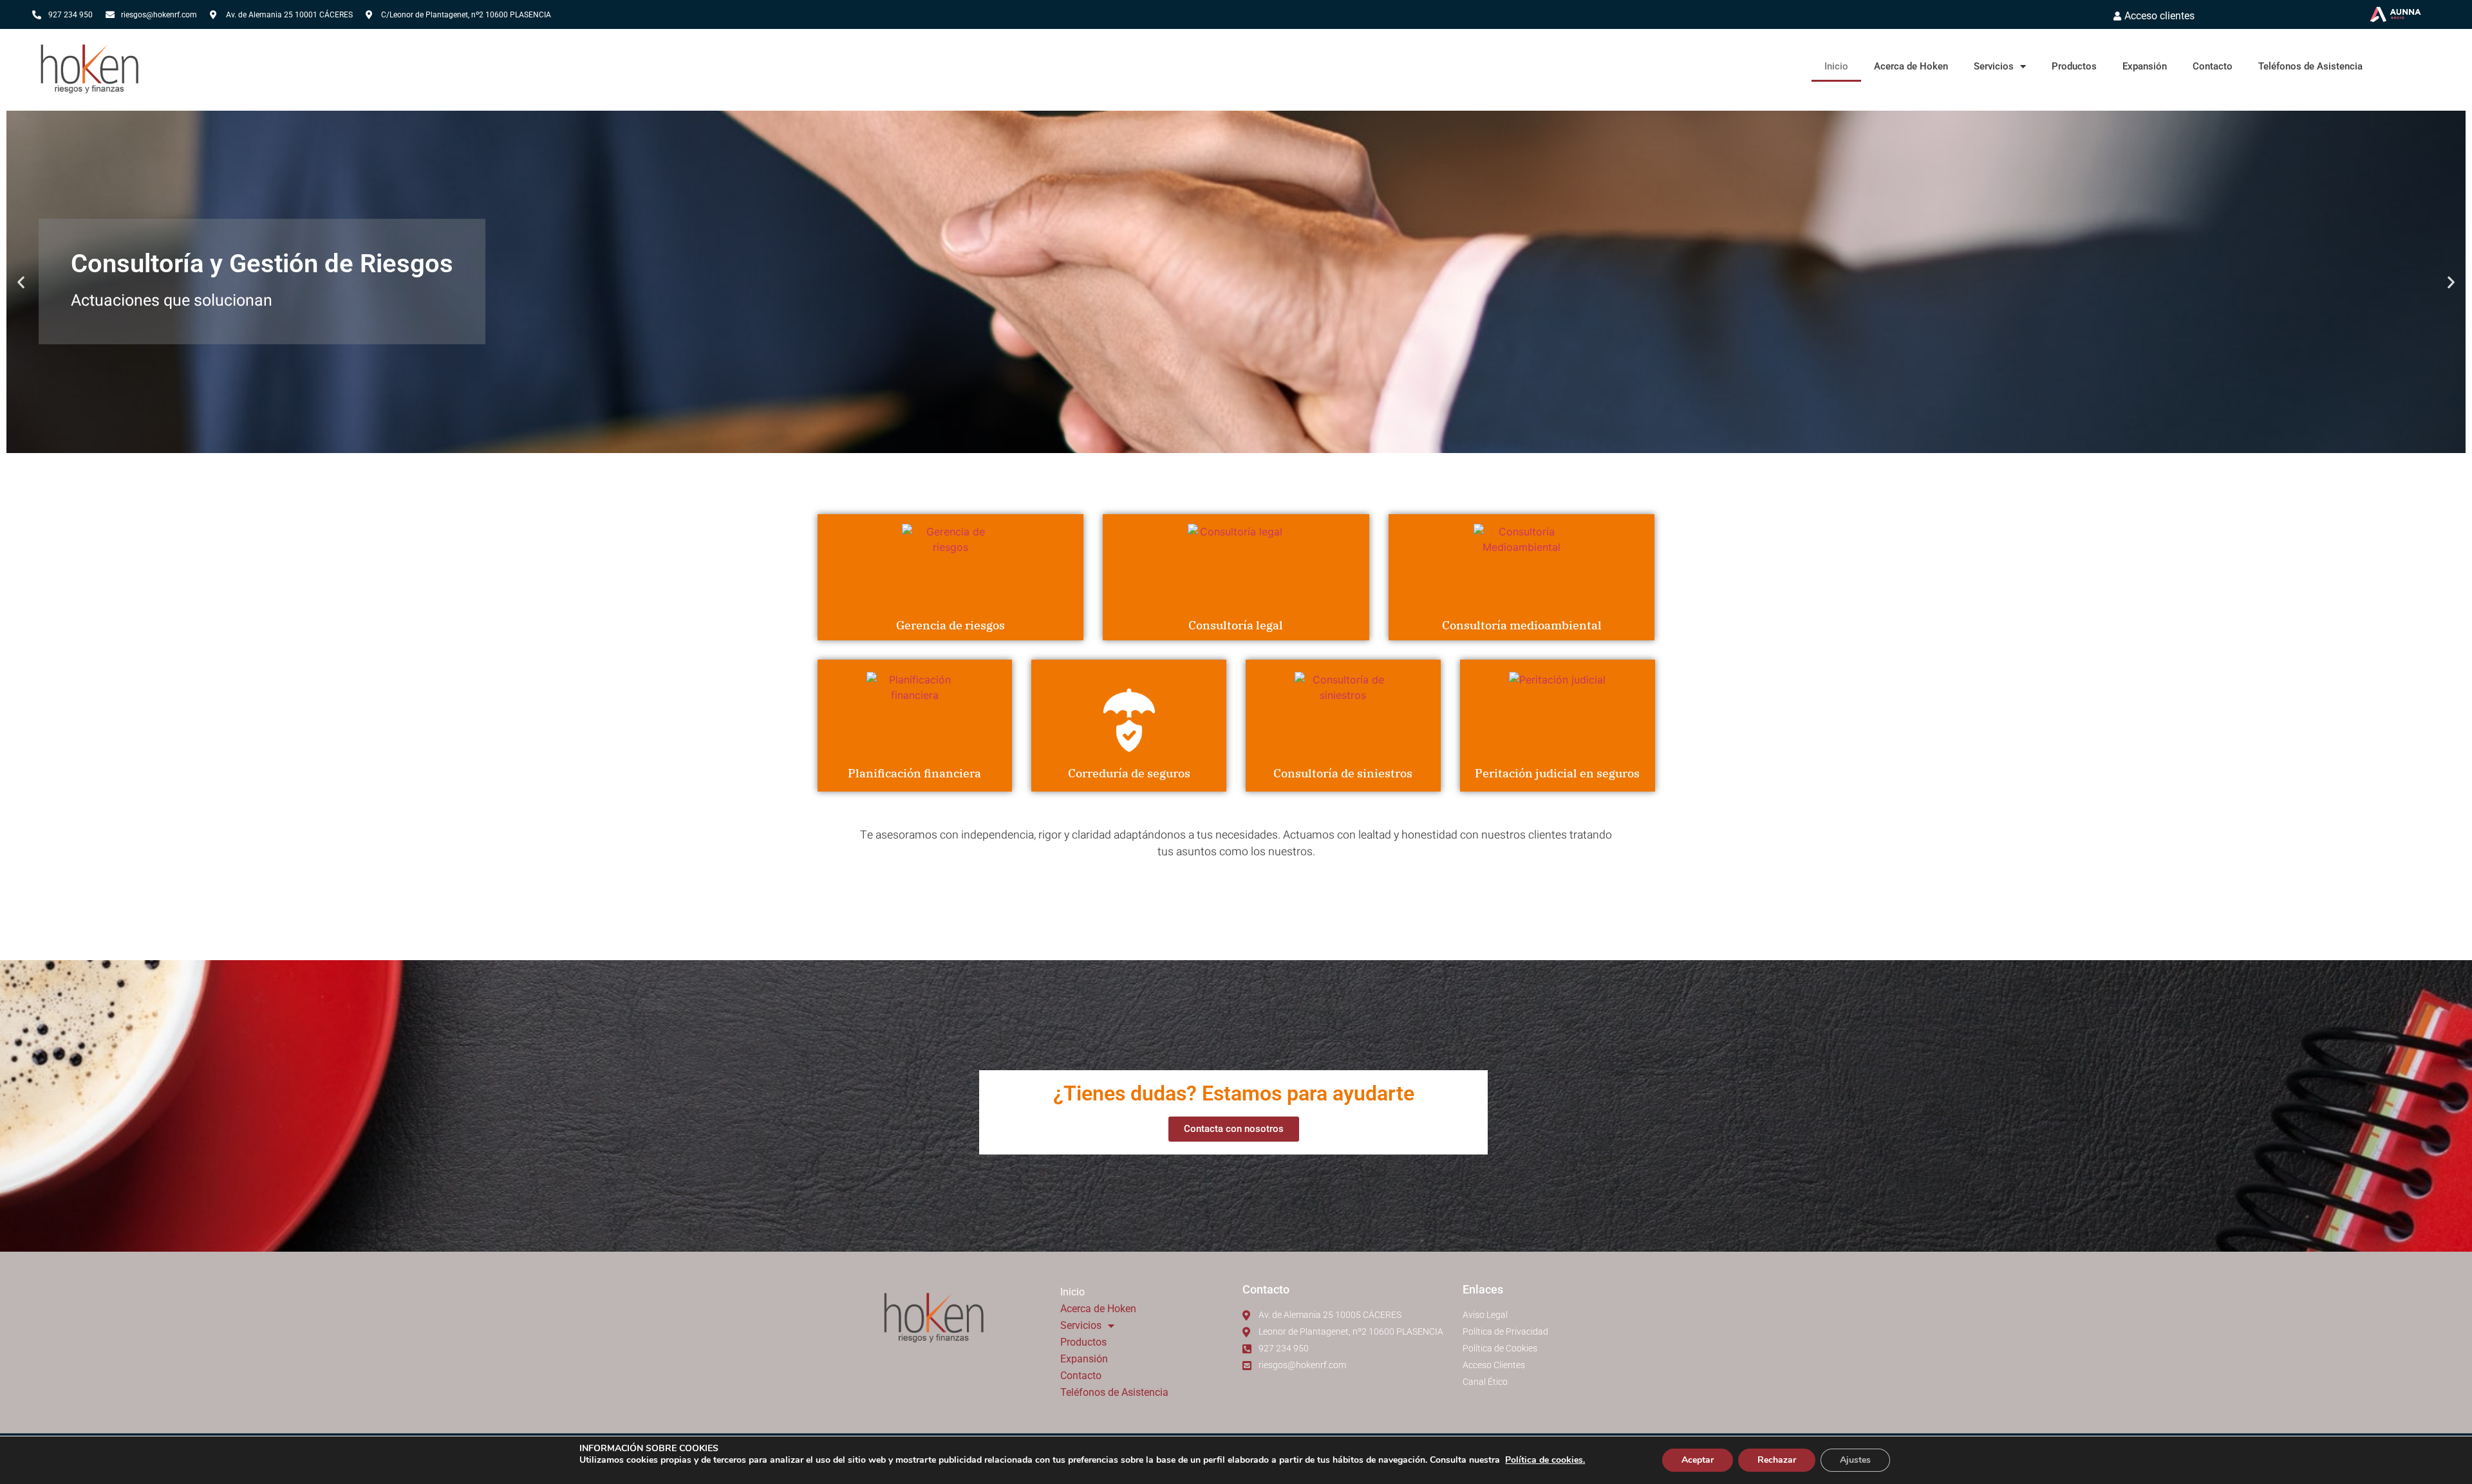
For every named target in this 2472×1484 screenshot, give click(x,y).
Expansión (2145, 66)
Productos (2074, 66)
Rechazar (1777, 1460)
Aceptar (1698, 1460)
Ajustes (1855, 1460)
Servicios (1994, 66)
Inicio (1836, 66)
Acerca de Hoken (1911, 66)
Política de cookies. (1545, 1460)
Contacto (2213, 66)
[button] (21, 282)
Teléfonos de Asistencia (2310, 66)
